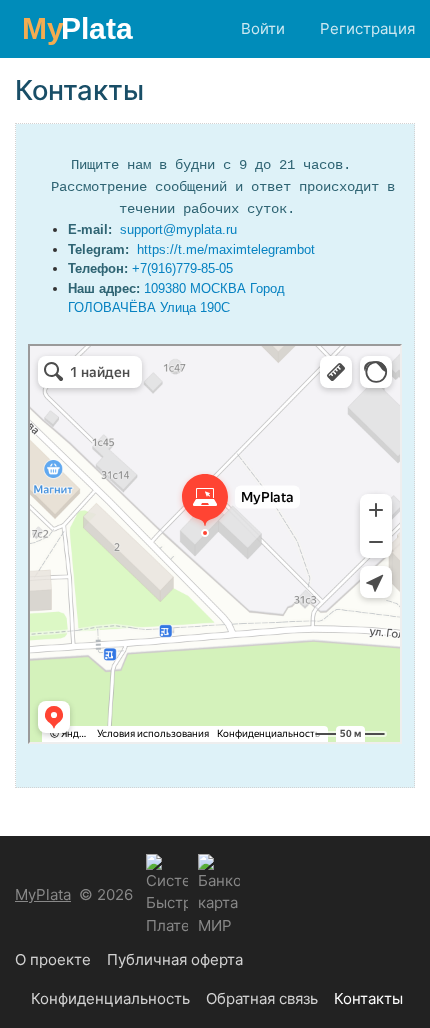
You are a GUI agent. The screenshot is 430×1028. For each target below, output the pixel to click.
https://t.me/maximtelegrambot (226, 249)
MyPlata (43, 894)
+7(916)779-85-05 (182, 268)
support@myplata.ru (178, 229)
